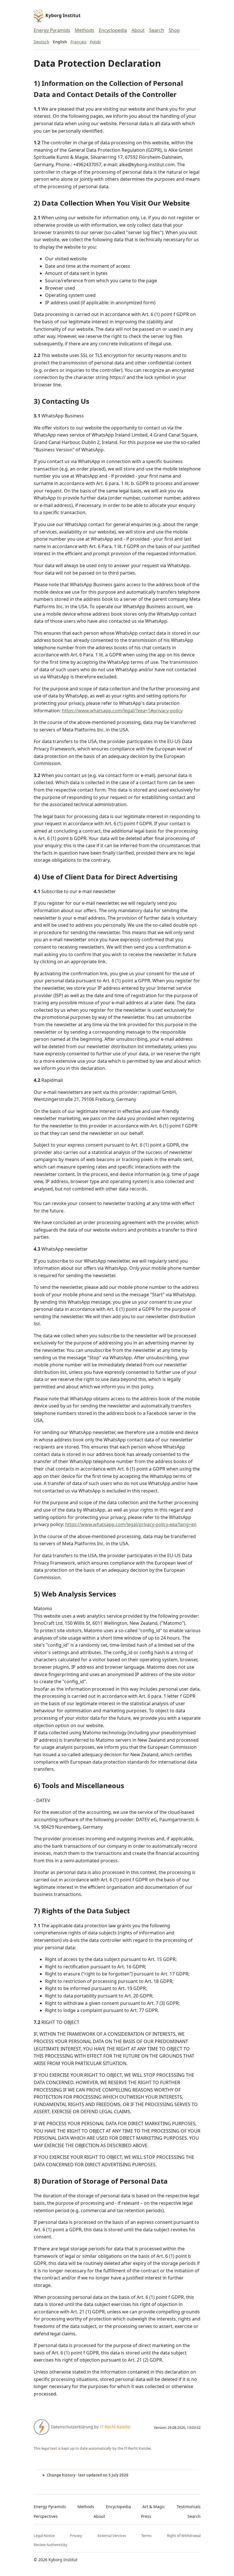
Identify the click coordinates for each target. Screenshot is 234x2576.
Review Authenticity (51, 2545)
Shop (174, 30)
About (138, 30)
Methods (84, 30)
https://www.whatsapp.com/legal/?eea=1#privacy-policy (122, 711)
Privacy (76, 2536)
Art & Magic (154, 2507)
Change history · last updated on (88, 2475)
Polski (95, 42)
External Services (112, 2536)
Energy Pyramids (52, 30)
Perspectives (46, 2516)
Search (157, 30)
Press (146, 2516)
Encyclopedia (113, 30)
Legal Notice (44, 2536)
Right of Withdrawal (184, 2536)
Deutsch (42, 42)
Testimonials (189, 2507)
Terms (146, 2536)
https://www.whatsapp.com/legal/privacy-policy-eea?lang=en (131, 1524)
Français (78, 42)
